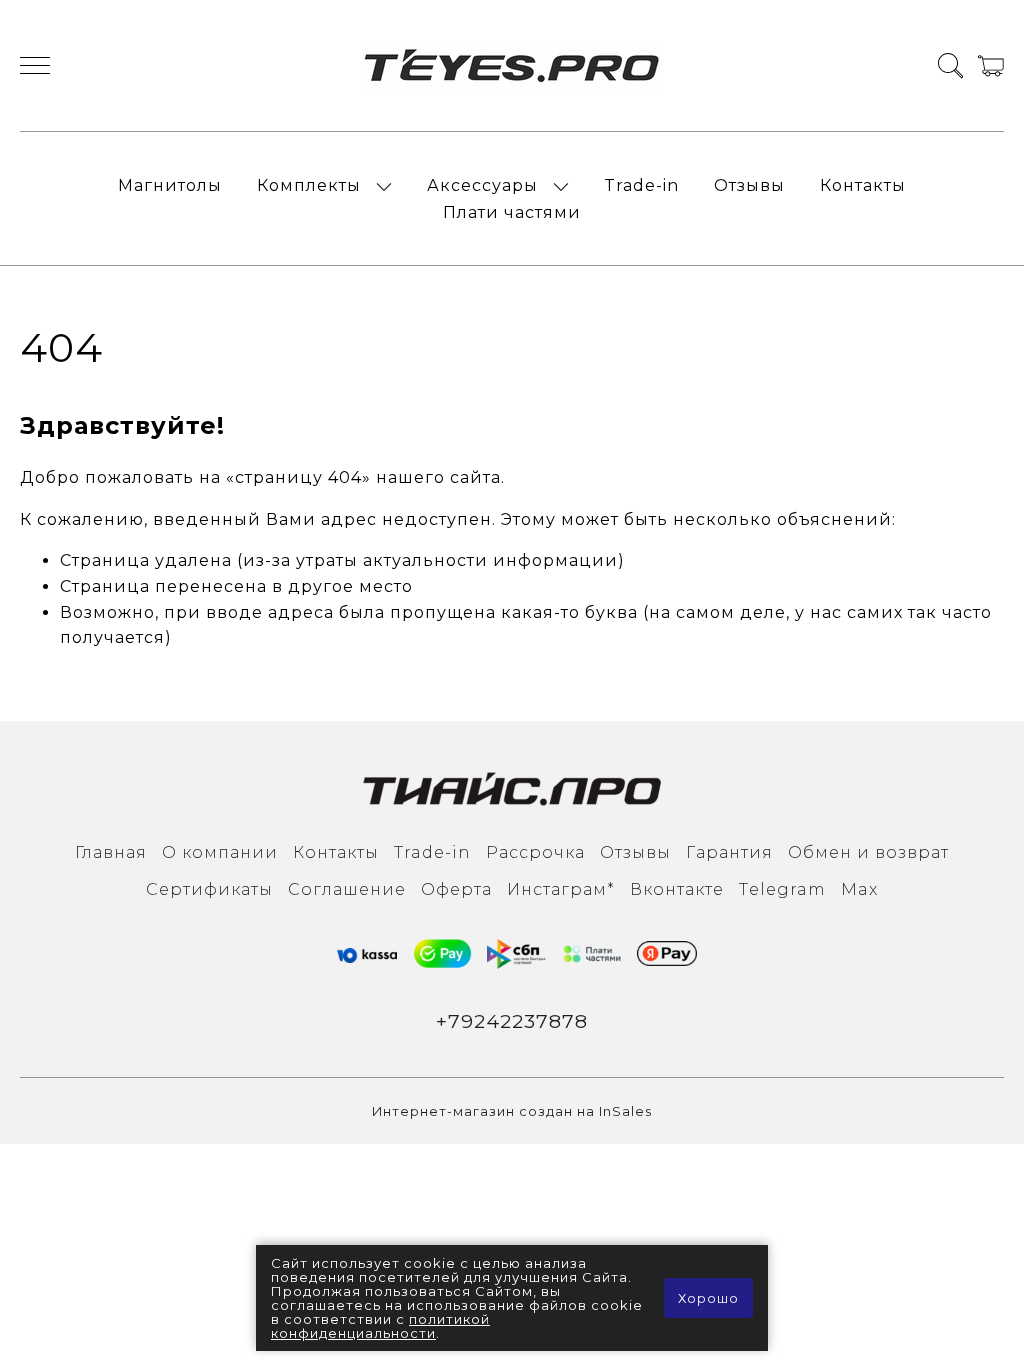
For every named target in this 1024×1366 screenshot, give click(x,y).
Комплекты (309, 185)
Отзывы (749, 185)
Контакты (863, 185)
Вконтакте (677, 889)
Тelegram (782, 889)
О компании (220, 852)
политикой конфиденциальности (380, 1326)
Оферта (456, 889)
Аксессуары (482, 185)
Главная (111, 852)
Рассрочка (535, 852)
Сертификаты (209, 889)
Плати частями (512, 212)
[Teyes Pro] (512, 65)
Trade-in (641, 185)
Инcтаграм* (561, 889)
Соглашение (347, 889)
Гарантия (729, 852)
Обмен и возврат (868, 852)
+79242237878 (512, 1021)
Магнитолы (170, 185)
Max (859, 889)
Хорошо (708, 1298)
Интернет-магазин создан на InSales (512, 1111)
